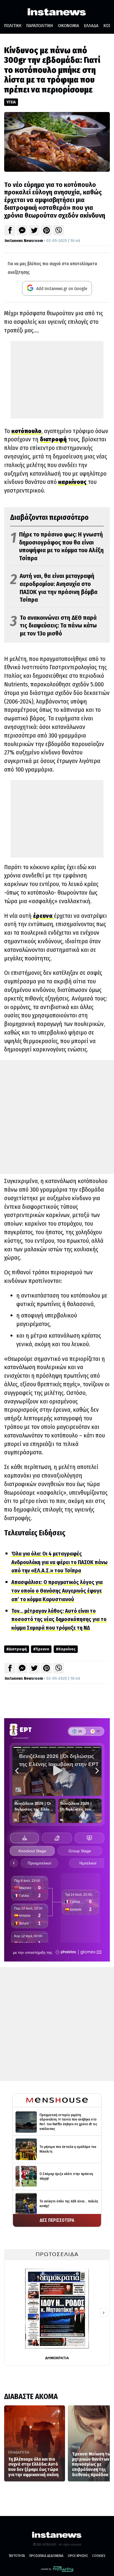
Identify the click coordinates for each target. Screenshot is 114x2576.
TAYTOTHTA (17, 2556)
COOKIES (99, 2556)
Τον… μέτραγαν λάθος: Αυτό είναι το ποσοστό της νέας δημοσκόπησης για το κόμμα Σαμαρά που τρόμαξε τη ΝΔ (59, 1619)
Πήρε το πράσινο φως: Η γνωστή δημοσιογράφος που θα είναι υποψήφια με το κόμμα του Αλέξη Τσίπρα (57, 546)
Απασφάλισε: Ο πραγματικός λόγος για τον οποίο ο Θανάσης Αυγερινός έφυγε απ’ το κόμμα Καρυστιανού (57, 1591)
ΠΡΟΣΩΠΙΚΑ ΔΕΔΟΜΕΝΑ (46, 2556)
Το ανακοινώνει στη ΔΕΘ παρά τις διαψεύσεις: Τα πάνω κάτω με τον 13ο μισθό (54, 626)
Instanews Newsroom (24, 241)
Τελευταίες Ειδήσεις (35, 1533)
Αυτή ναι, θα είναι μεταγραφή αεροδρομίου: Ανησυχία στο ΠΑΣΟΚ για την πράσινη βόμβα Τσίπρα (54, 588)
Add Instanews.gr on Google (61, 289)
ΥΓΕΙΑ (11, 102)
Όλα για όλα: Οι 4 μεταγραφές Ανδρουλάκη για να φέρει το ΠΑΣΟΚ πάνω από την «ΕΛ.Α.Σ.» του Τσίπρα (59, 1562)
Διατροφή (18, 1649)
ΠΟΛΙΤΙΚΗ (13, 26)
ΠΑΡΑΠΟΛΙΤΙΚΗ (40, 26)
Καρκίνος (67, 1649)
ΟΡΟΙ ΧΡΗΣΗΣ (78, 2556)
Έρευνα (42, 1649)
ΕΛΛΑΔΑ (91, 26)
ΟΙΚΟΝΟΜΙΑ (68, 26)
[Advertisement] (57, 380)
